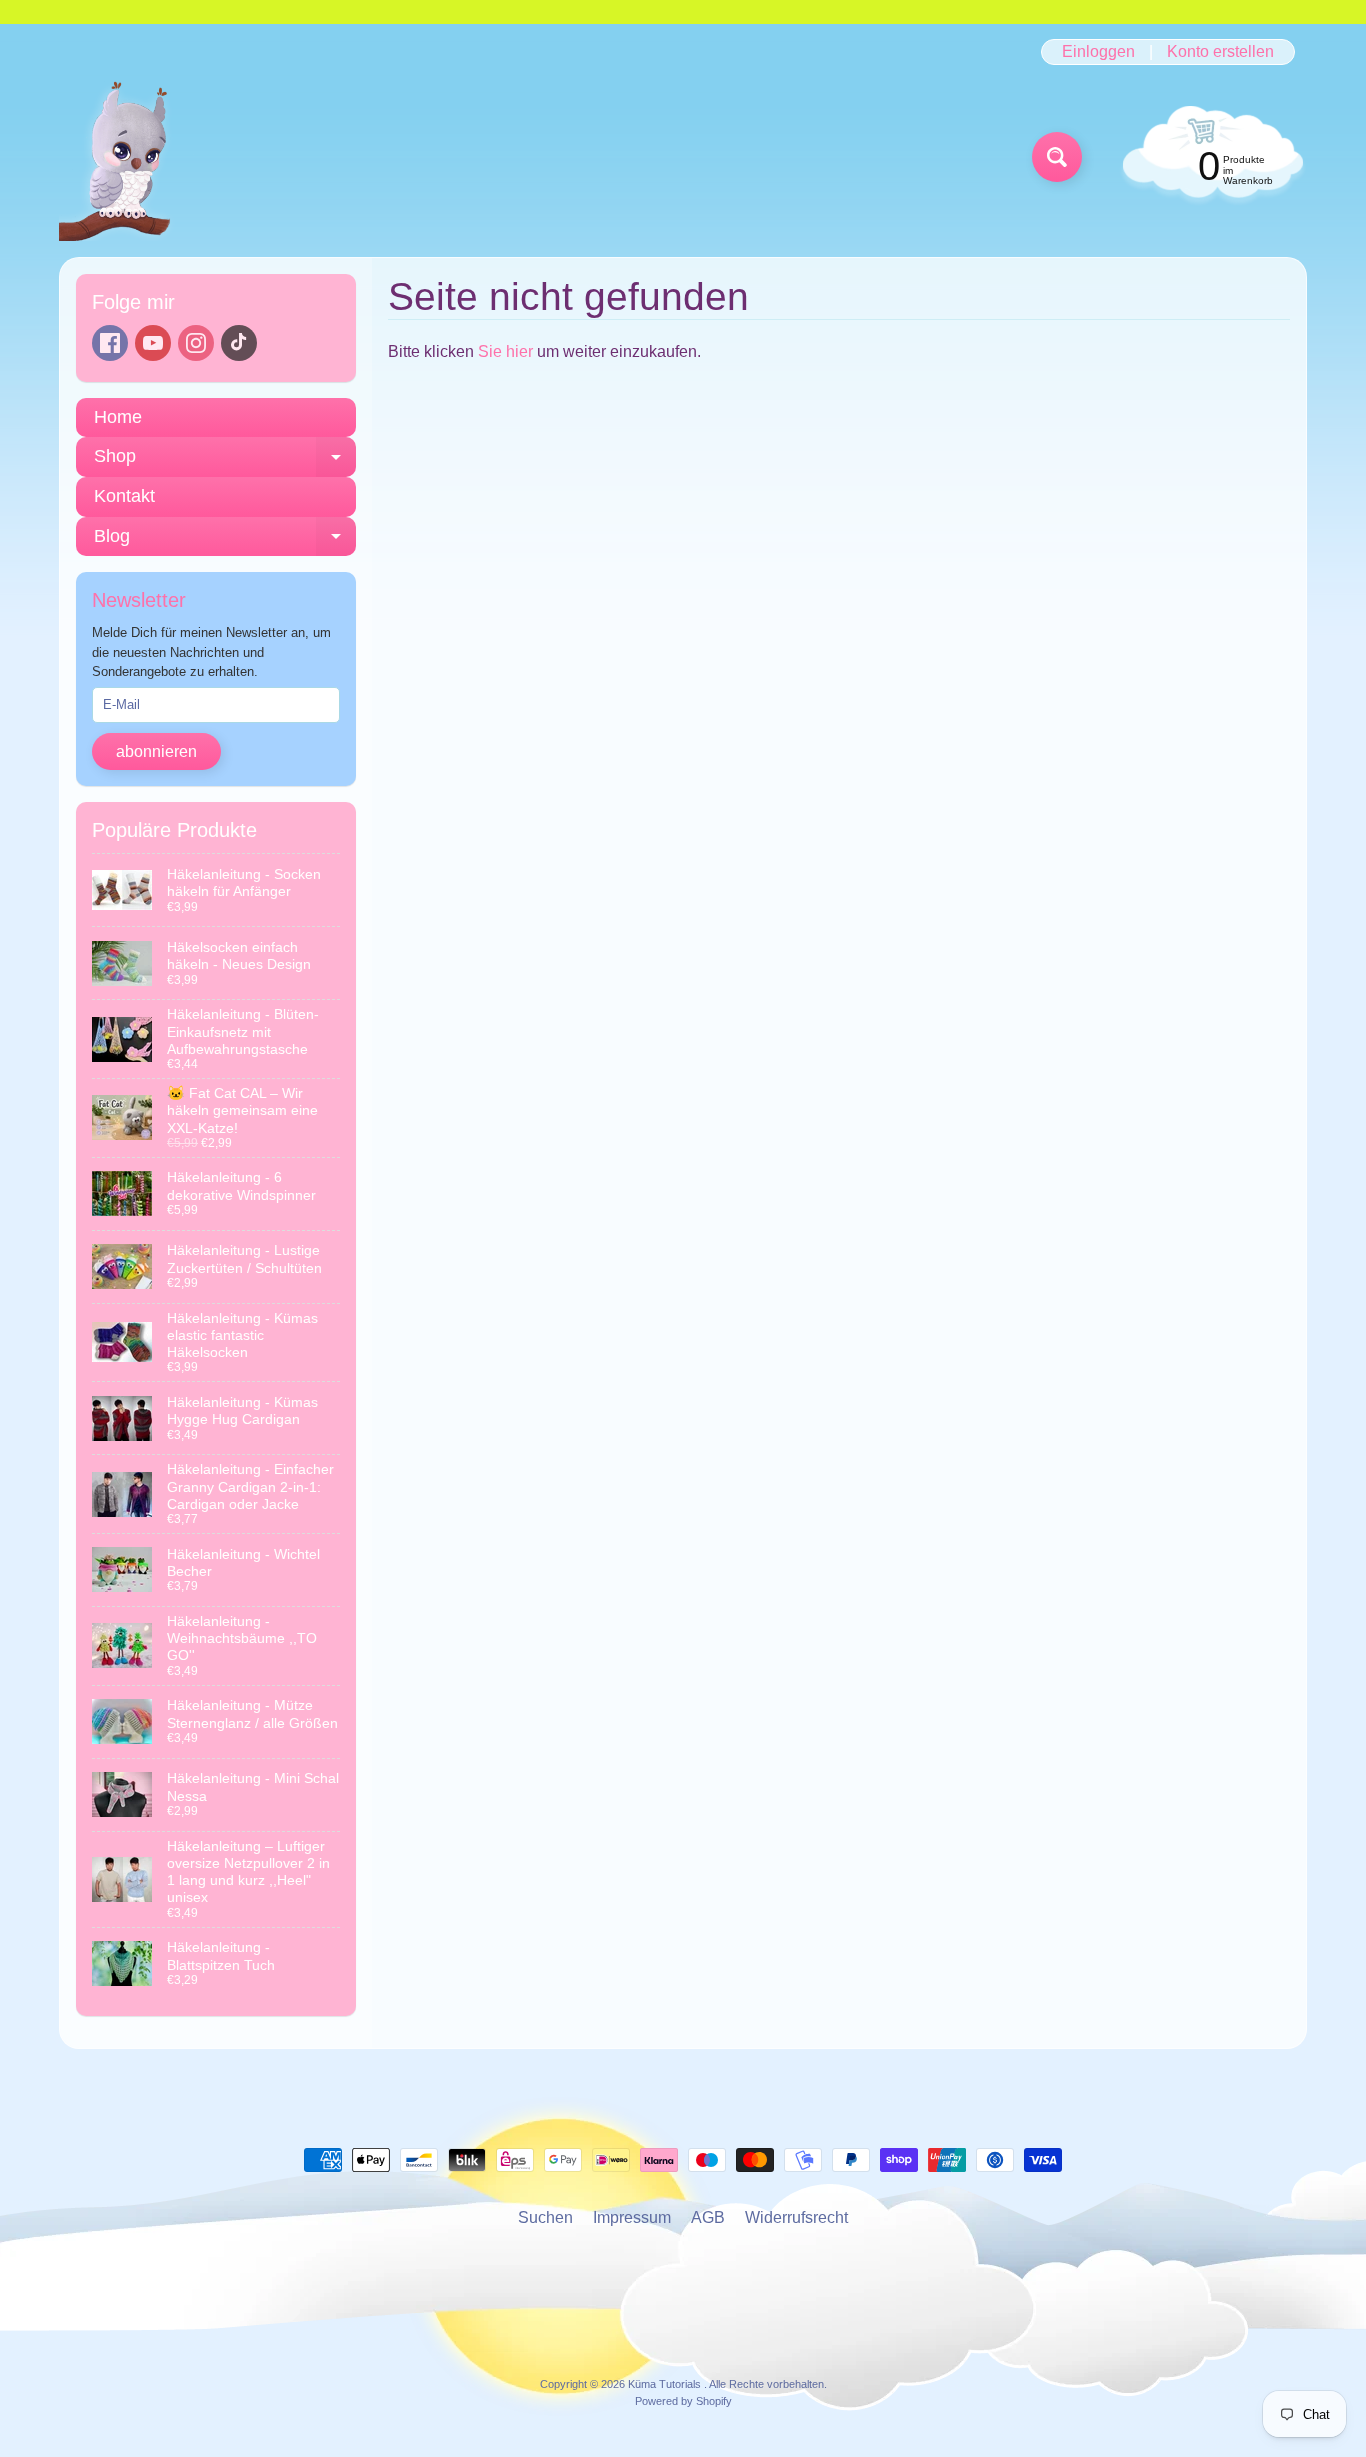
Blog (225, 541)
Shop (225, 461)
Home (118, 417)
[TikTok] (239, 343)
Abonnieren (156, 751)
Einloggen (1098, 52)
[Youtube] (153, 343)
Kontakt (124, 496)
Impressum (632, 2217)
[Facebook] (110, 343)
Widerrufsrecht (796, 2217)
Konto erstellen (1220, 52)
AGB (708, 2217)
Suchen (545, 2217)
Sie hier (505, 351)
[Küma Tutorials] (126, 157)
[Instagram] (196, 343)
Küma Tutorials (666, 2384)
